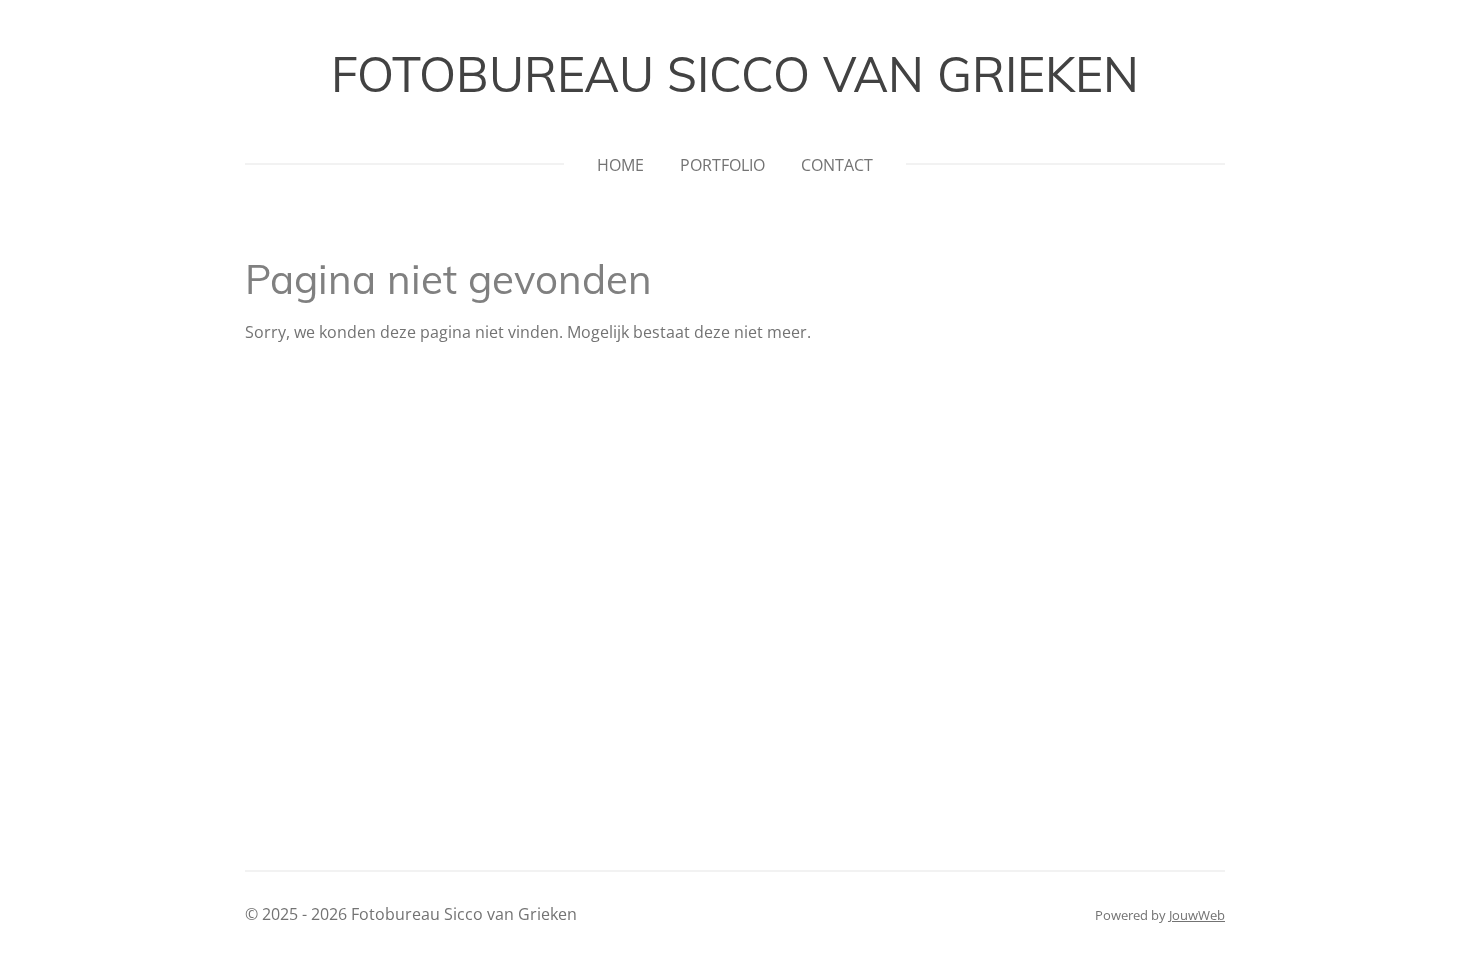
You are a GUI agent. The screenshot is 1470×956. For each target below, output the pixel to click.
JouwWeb (1197, 915)
